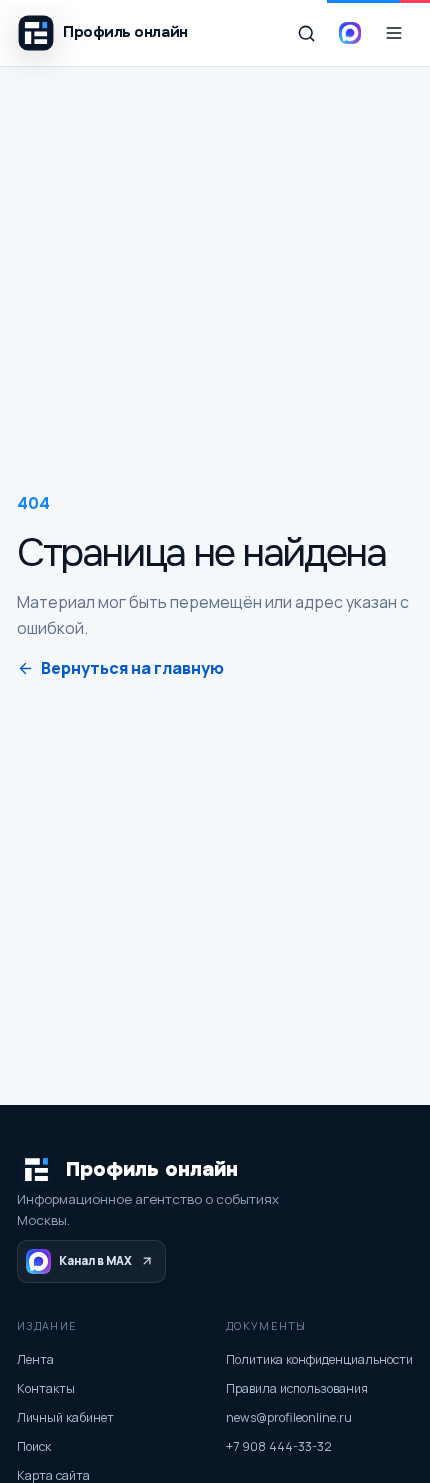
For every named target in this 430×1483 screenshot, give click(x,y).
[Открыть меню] (394, 33)
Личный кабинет (65, 1417)
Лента (35, 1359)
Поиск (34, 1446)
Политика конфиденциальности (319, 1359)
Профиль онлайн (152, 1169)
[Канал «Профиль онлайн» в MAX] (350, 33)
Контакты (46, 1388)
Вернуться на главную (132, 668)
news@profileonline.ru (289, 1417)
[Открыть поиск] (306, 33)
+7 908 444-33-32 (279, 1446)
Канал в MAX (95, 1260)
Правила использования (297, 1388)
